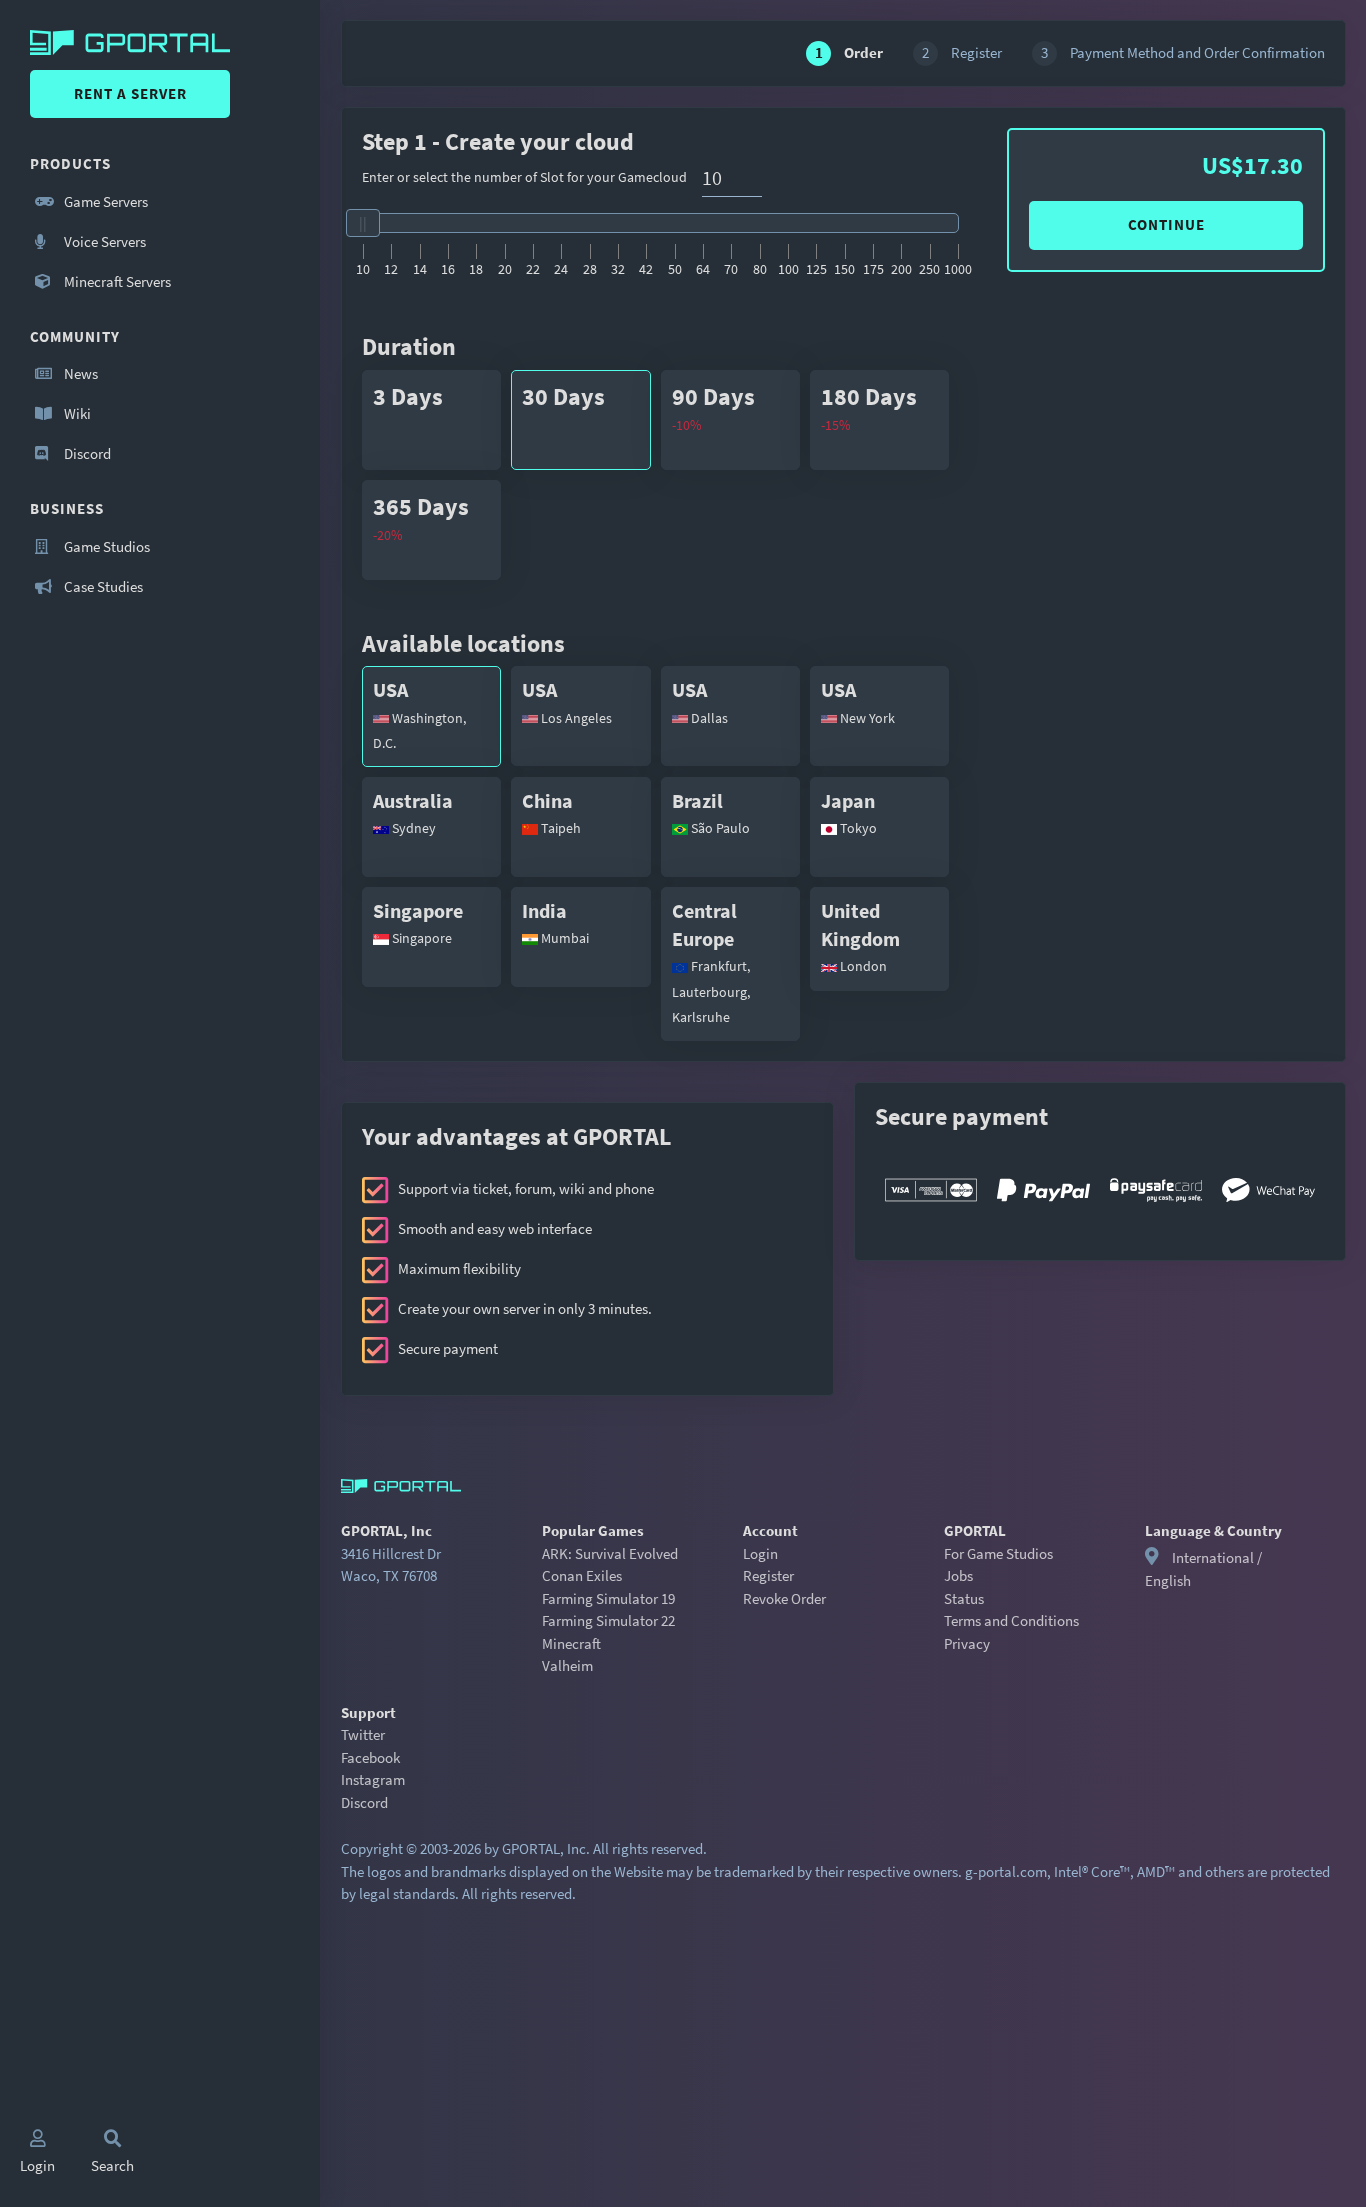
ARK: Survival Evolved (610, 1553)
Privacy (967, 1643)
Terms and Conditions (1011, 1620)
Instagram (373, 1779)
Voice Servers (103, 241)
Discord (86, 453)
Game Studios (105, 546)
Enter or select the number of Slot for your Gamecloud (524, 177)
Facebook (370, 1757)
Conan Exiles (582, 1575)
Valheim (567, 1665)
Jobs (958, 1575)
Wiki (76, 413)
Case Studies (102, 586)
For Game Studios (998, 1553)
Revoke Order (784, 1598)
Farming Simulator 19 (608, 1598)
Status (964, 1598)
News (79, 373)
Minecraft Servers (116, 281)
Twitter (363, 1734)
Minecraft (571, 1643)
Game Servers (104, 201)
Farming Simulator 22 (608, 1620)
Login (760, 1553)
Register (768, 1575)
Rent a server (130, 93)
